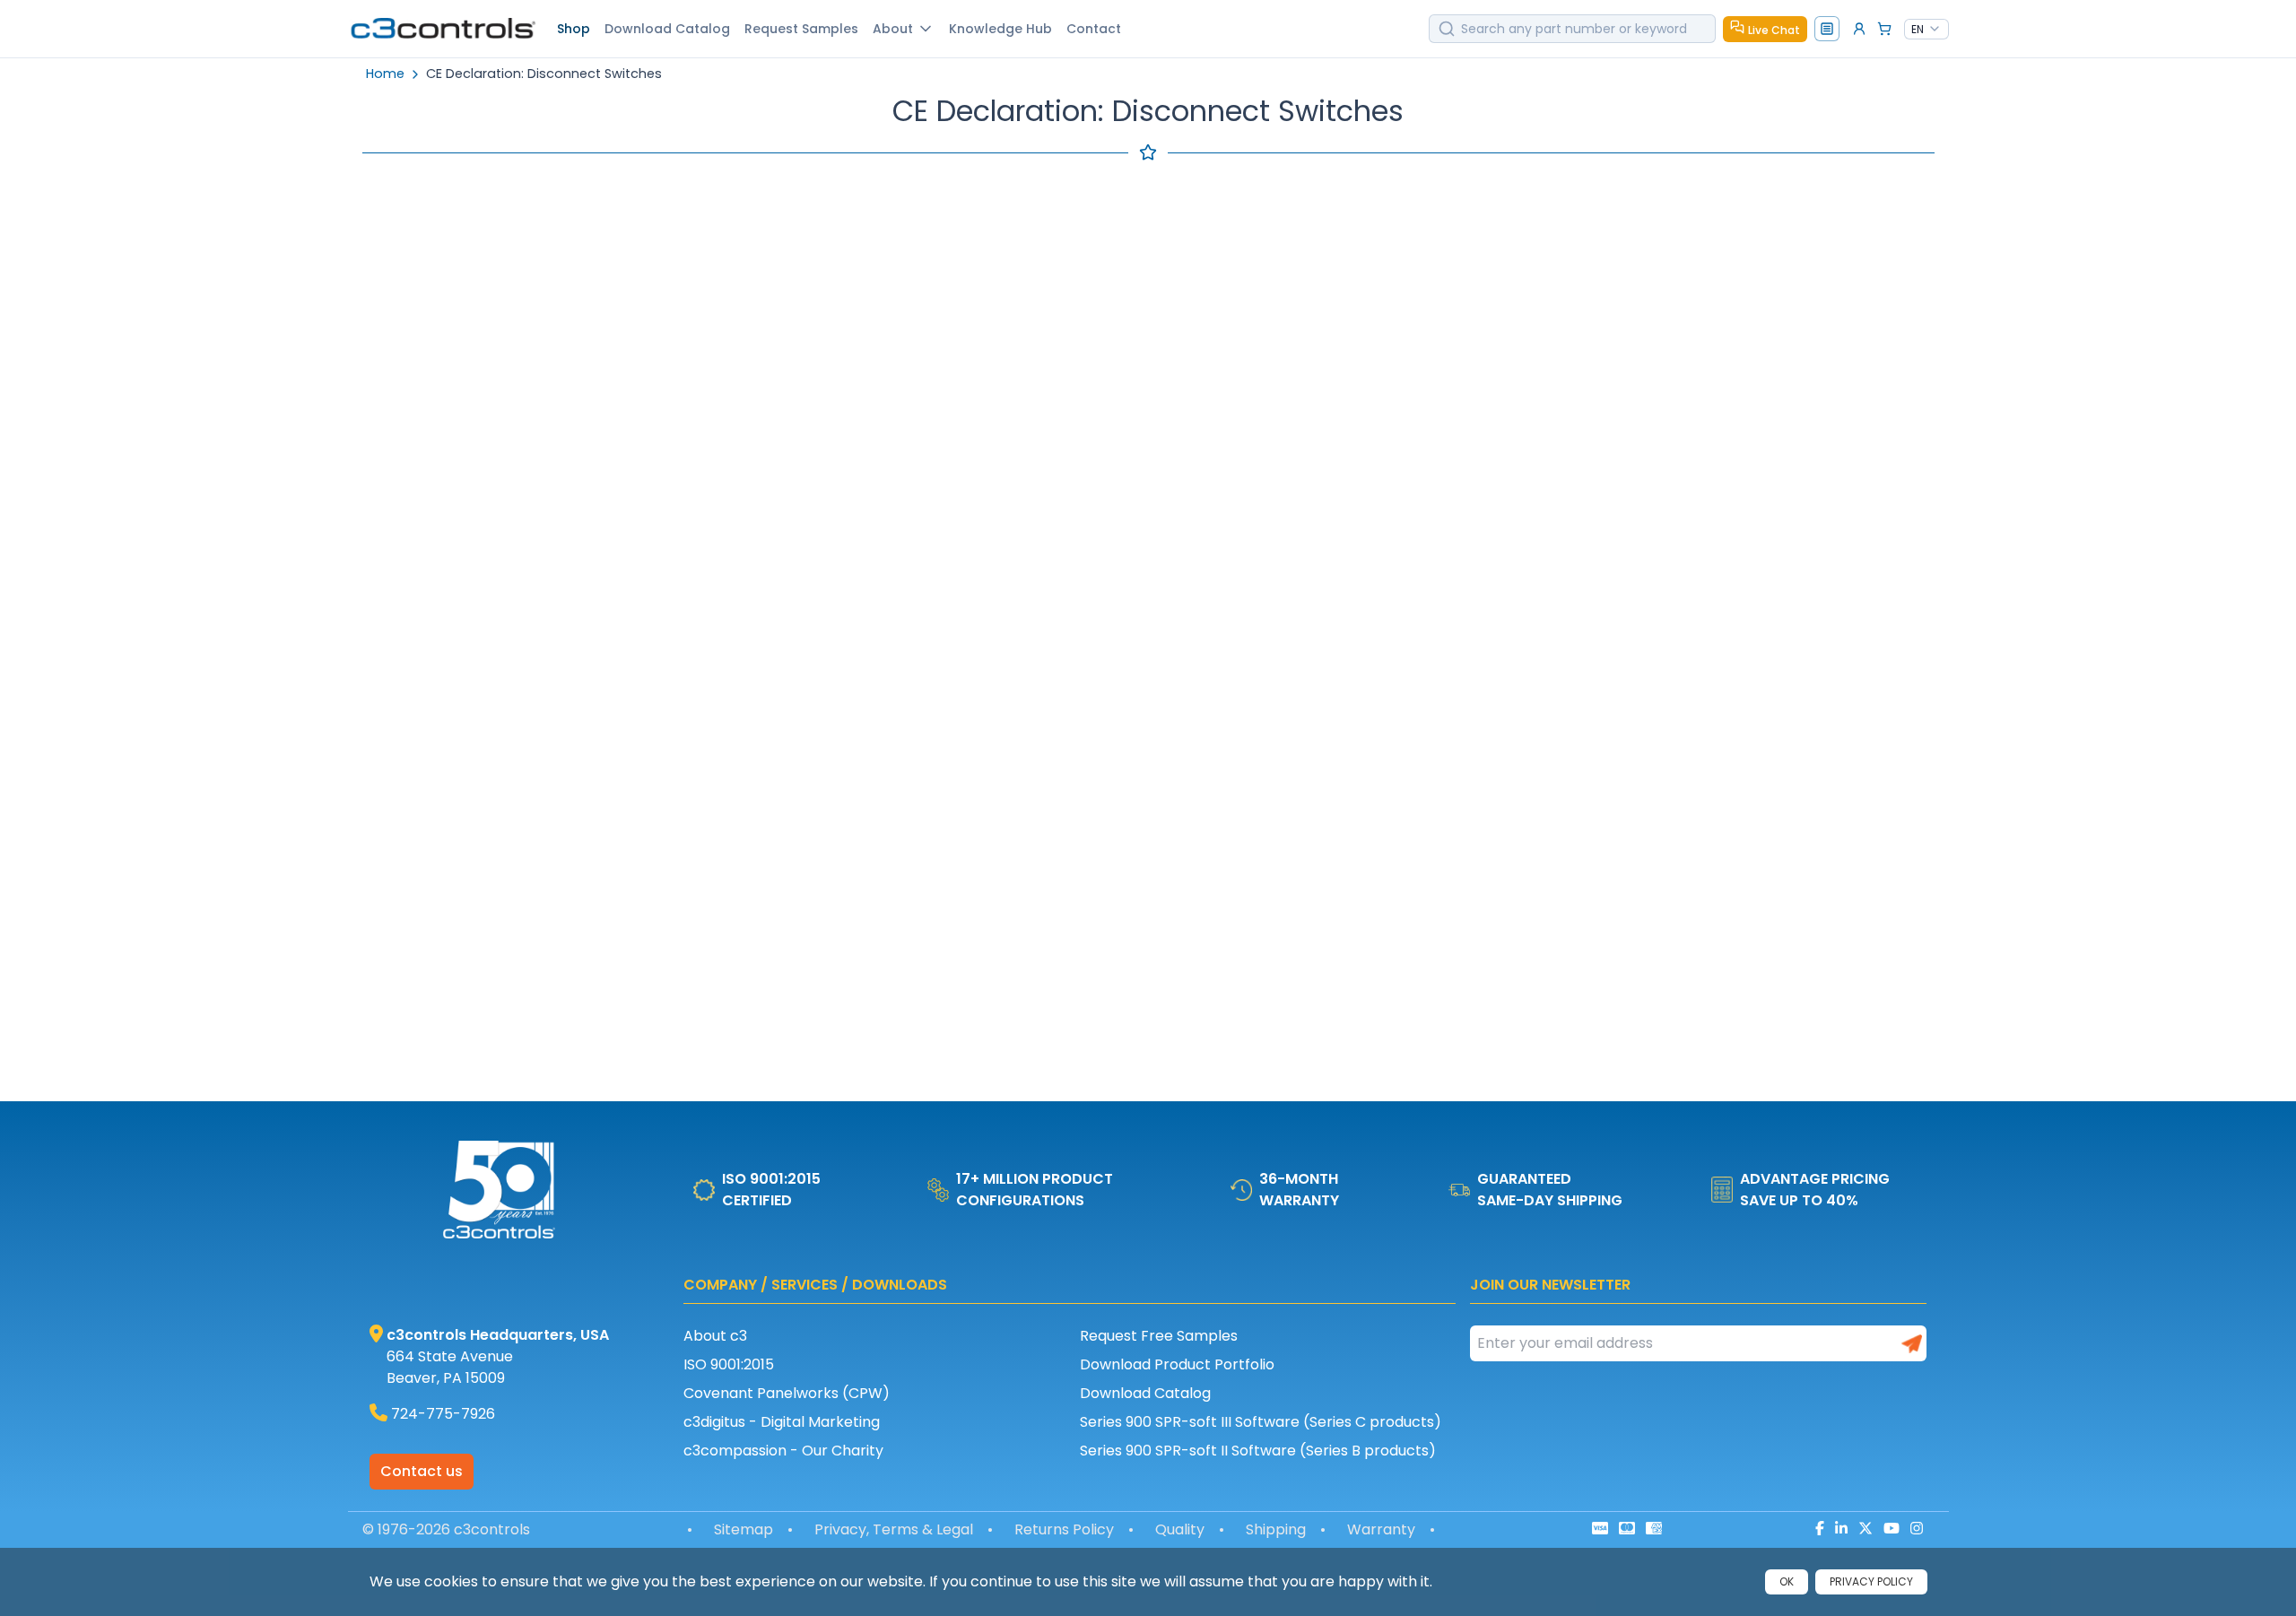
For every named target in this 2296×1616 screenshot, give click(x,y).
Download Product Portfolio (1177, 1364)
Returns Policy (1064, 1529)
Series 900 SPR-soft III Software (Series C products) (1261, 1422)
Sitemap (744, 1529)
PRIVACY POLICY (1871, 1581)
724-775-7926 (443, 1414)
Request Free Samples (1159, 1336)
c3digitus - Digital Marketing (782, 1422)
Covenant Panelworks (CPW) (787, 1393)
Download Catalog (1145, 1393)
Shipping (1276, 1529)
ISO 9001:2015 (729, 1364)
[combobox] (1926, 30)
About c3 (715, 1336)
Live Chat (1774, 30)
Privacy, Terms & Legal (894, 1529)
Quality (1180, 1529)
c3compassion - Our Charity (783, 1451)
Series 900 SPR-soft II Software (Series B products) (1258, 1451)
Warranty (1381, 1529)
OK (1787, 1581)
